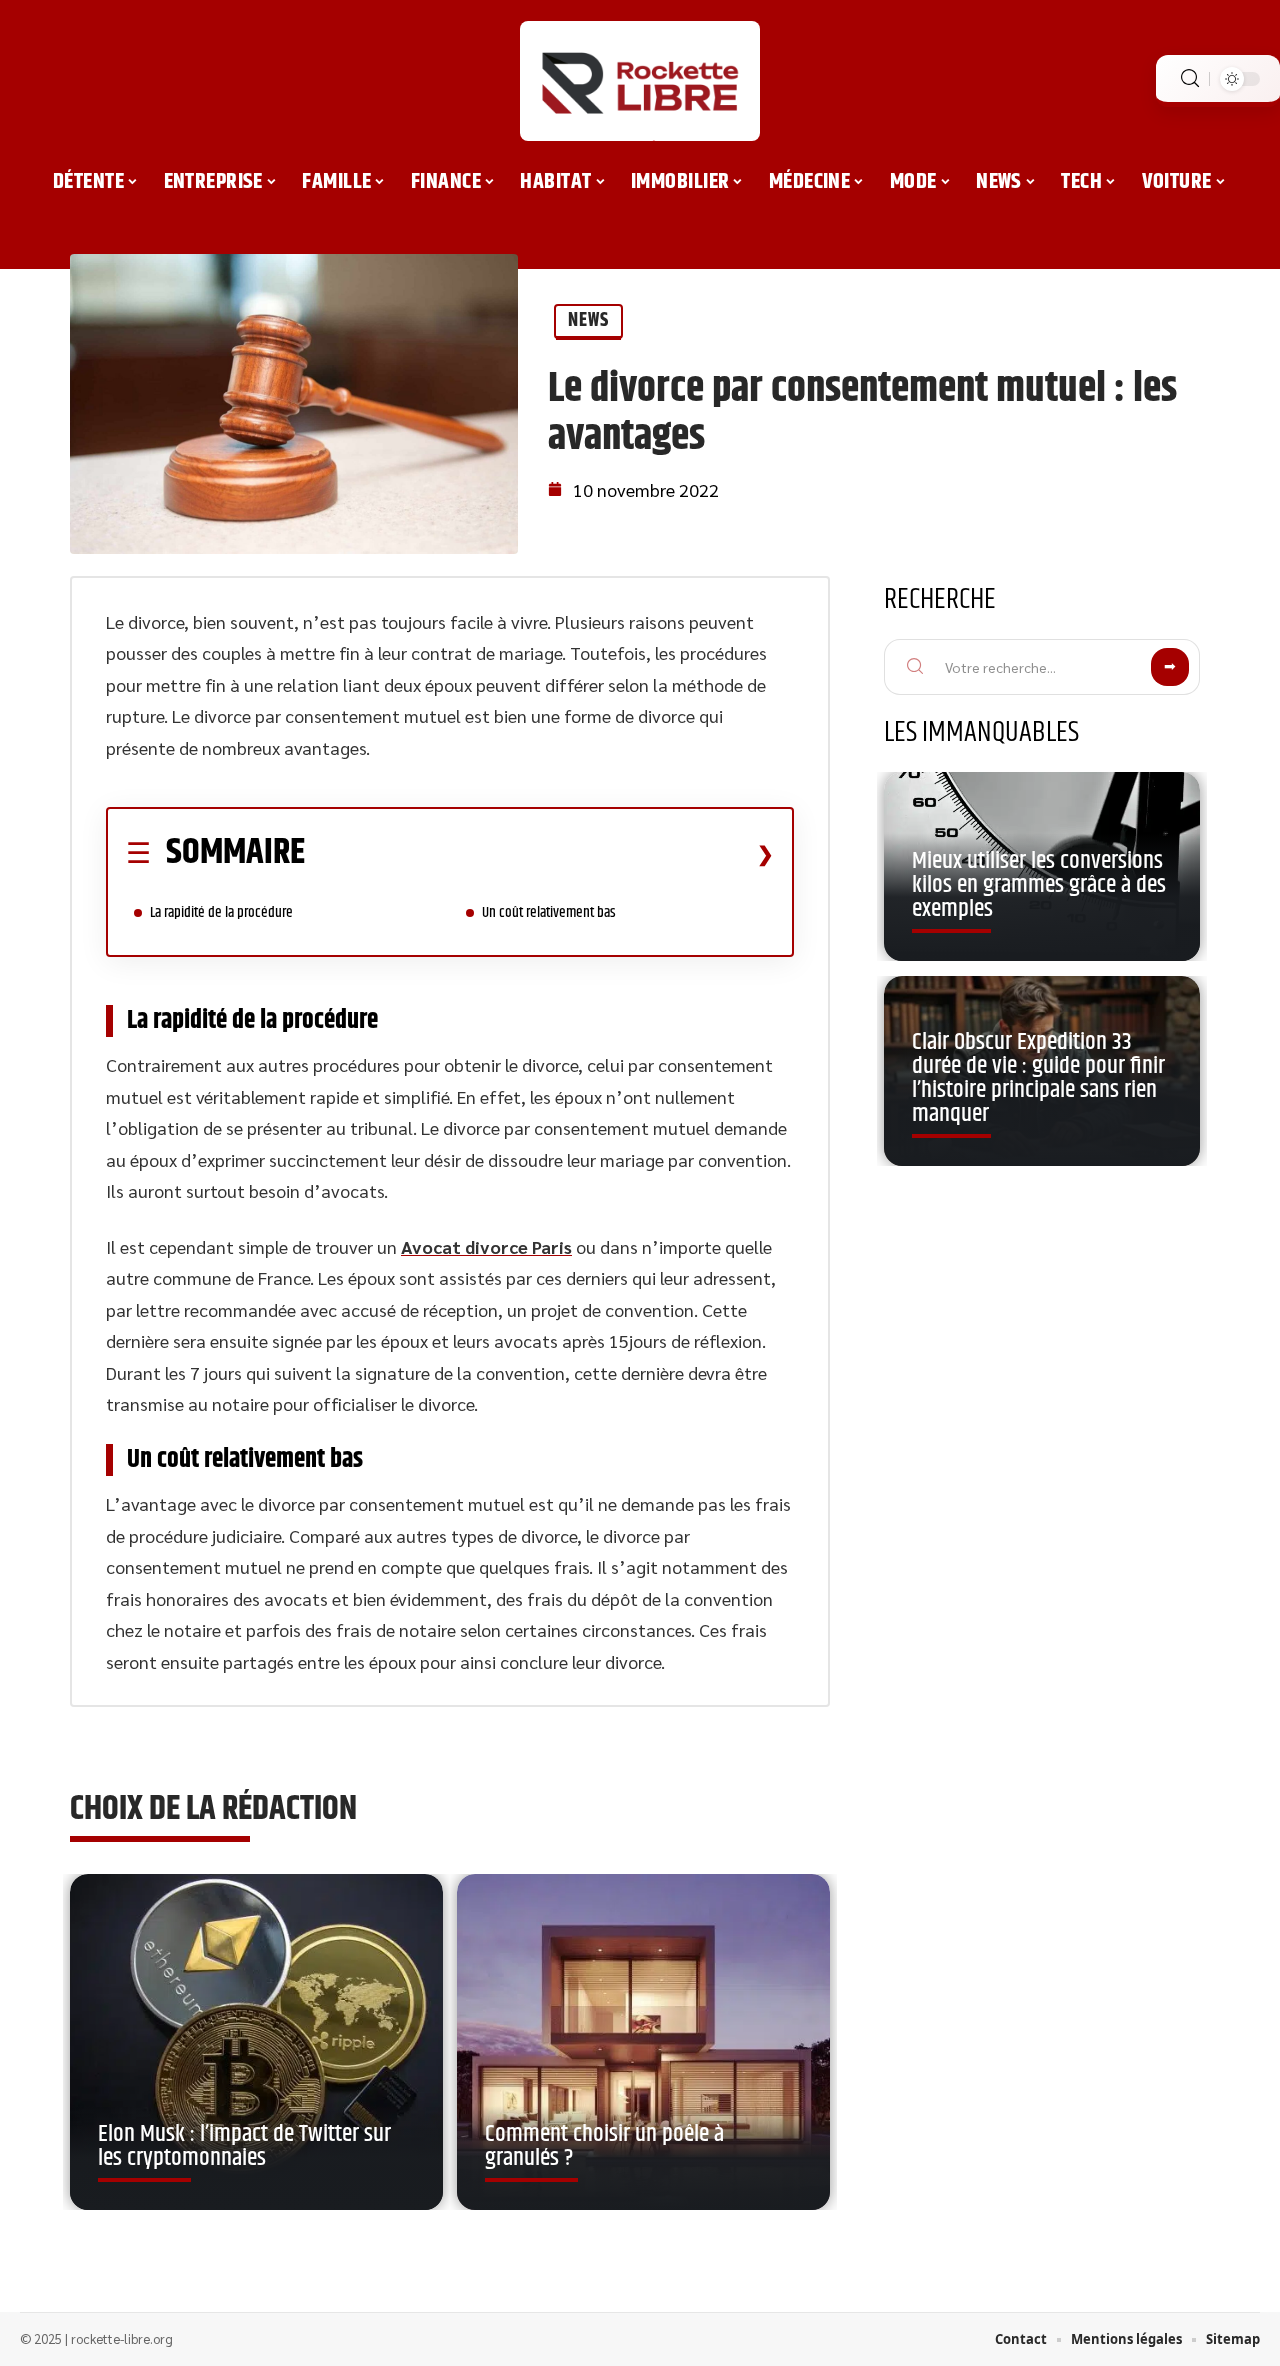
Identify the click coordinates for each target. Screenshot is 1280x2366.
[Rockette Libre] (640, 81)
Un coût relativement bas (550, 912)
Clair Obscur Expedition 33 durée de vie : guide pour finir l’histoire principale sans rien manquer (1038, 1078)
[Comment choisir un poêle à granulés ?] (643, 2042)
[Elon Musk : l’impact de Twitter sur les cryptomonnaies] (256, 2042)
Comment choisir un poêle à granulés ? (604, 2146)
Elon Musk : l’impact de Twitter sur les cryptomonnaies (244, 2146)
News (588, 320)
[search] (1190, 78)
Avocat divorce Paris (486, 1246)
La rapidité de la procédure (223, 912)
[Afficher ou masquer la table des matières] (539, 854)
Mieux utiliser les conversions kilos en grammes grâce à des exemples (1039, 885)
